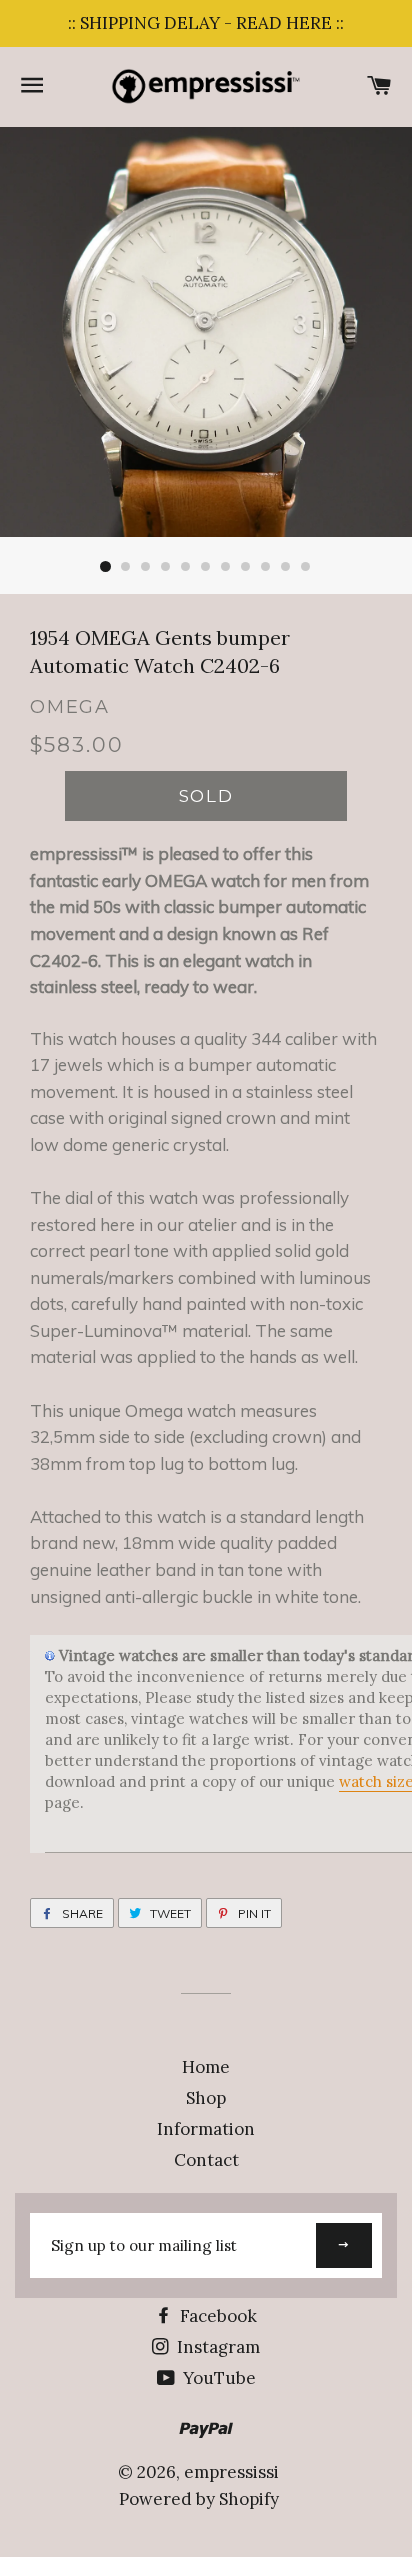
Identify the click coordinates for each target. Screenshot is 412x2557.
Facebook (216, 2316)
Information (206, 2129)
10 (286, 567)
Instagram (216, 2347)
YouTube (217, 2378)
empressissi (231, 2472)
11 (306, 567)
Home (206, 2067)
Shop (206, 2098)
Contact (206, 2160)
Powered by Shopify (199, 2499)
